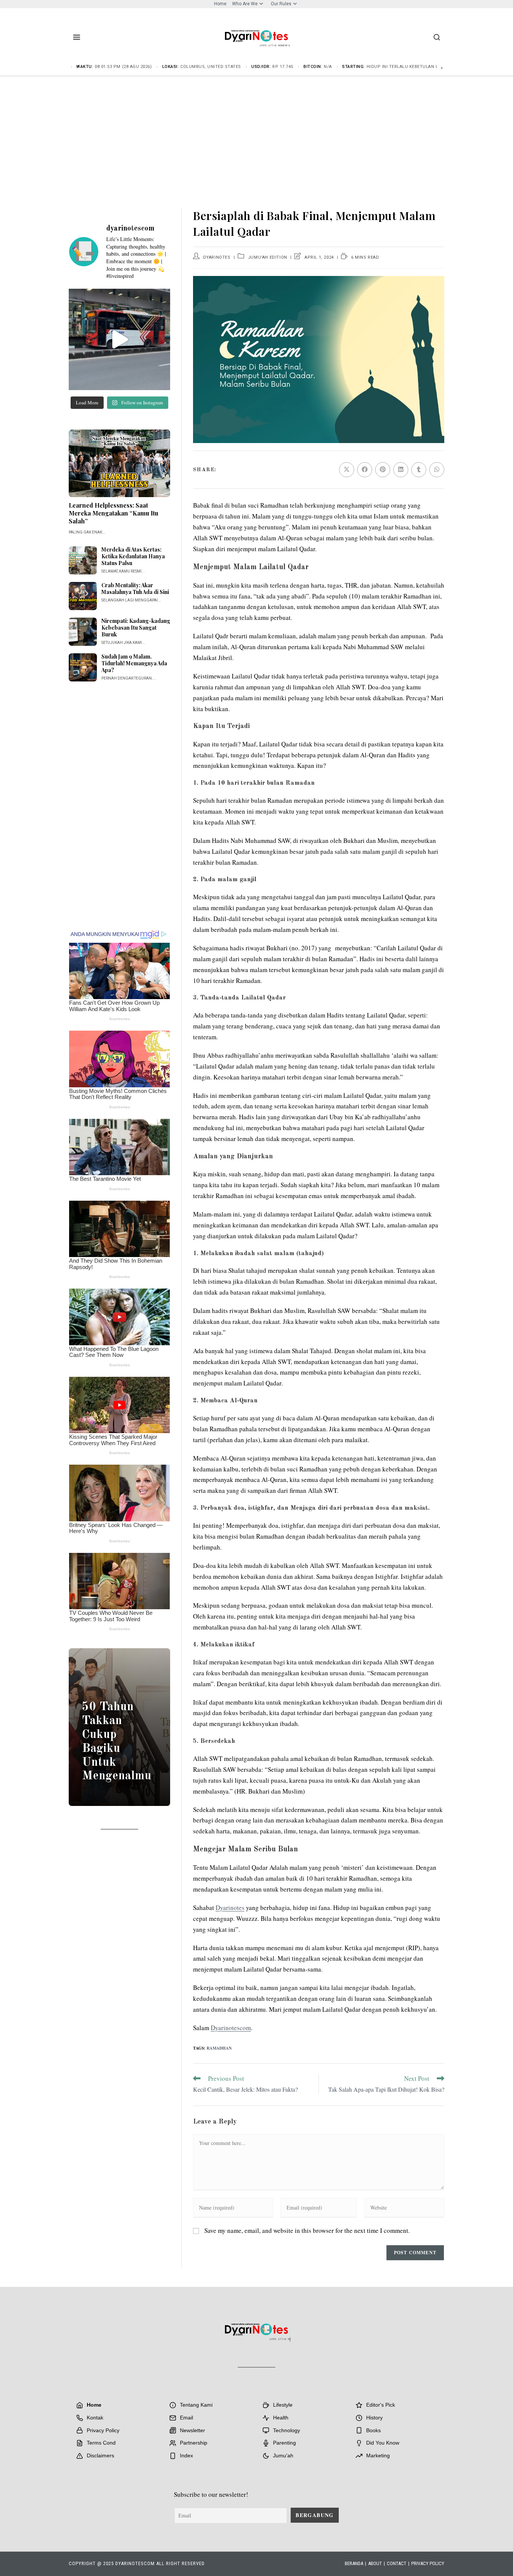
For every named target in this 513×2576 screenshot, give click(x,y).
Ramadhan (219, 2048)
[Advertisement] (256, 133)
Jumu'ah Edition (268, 257)
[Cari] (437, 37)
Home (220, 4)
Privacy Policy (428, 2563)
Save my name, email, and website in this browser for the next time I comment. (307, 2230)
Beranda (354, 2563)
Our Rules (281, 4)
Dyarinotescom (231, 2028)
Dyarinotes (217, 257)
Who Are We (245, 4)
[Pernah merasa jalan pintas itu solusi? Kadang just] (119, 339)
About (375, 2563)
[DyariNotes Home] (256, 36)
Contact (397, 2563)
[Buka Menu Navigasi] (77, 37)
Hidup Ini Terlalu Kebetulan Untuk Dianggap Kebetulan (434, 67)
